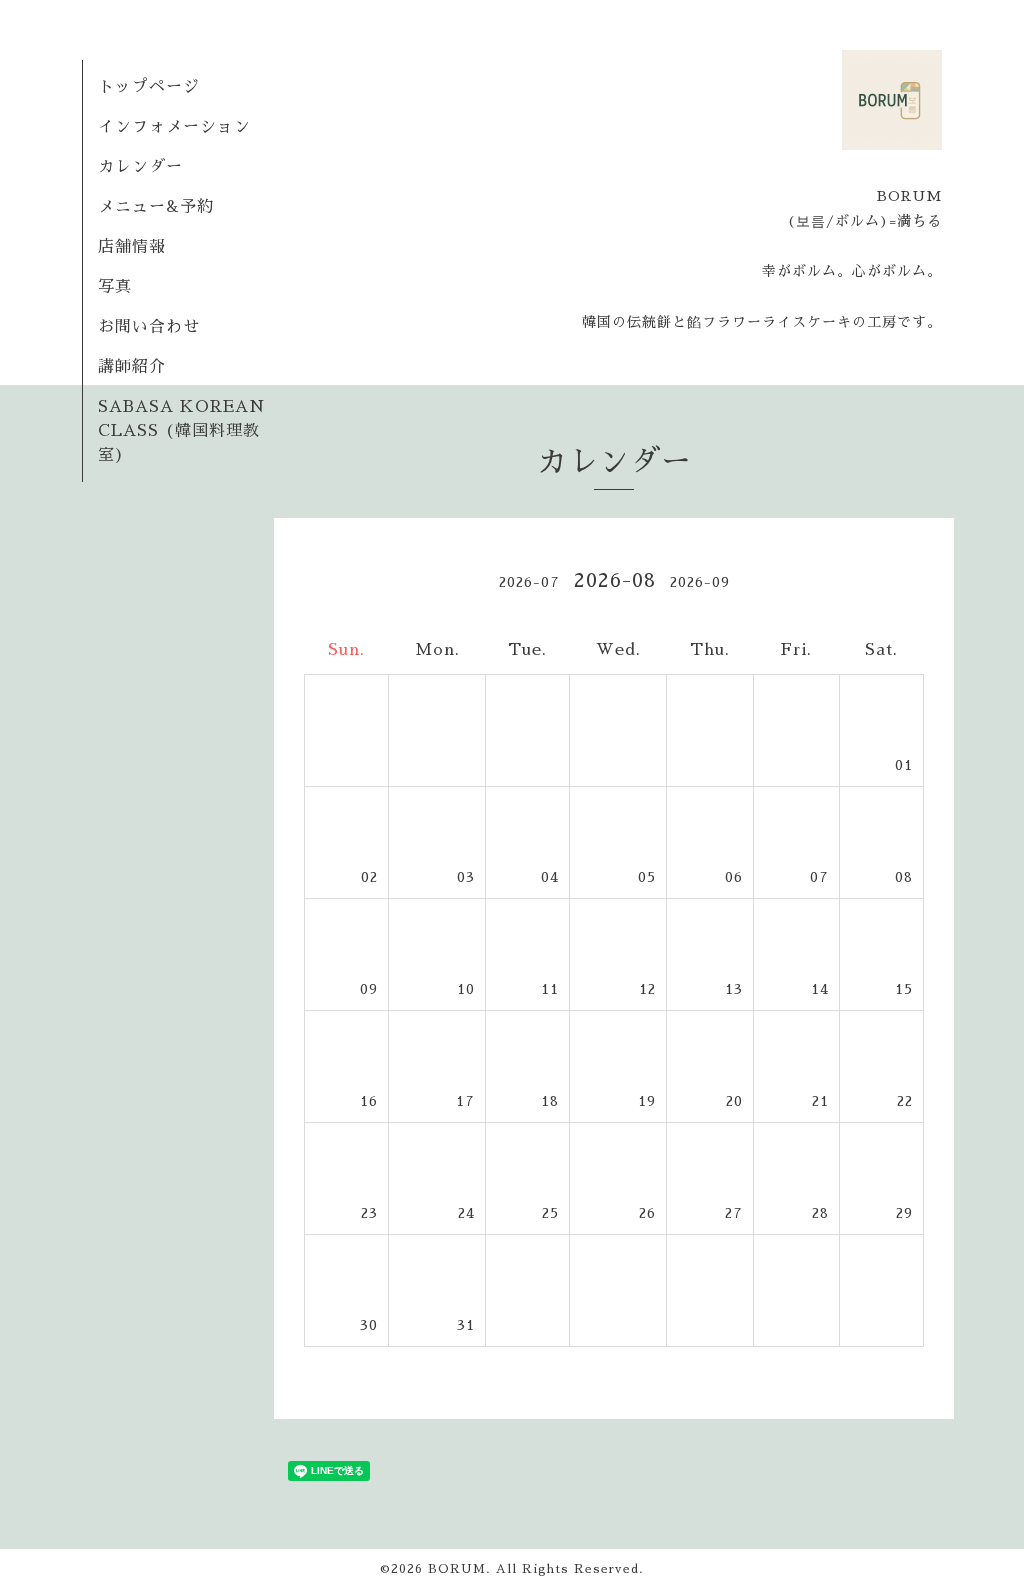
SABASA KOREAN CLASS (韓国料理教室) (182, 431)
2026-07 (529, 582)
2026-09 (700, 582)
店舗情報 (132, 247)
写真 (115, 287)
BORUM (457, 1569)
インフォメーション (174, 127)
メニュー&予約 (156, 207)
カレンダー (140, 167)
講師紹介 (132, 367)
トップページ (149, 87)
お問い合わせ (149, 327)
